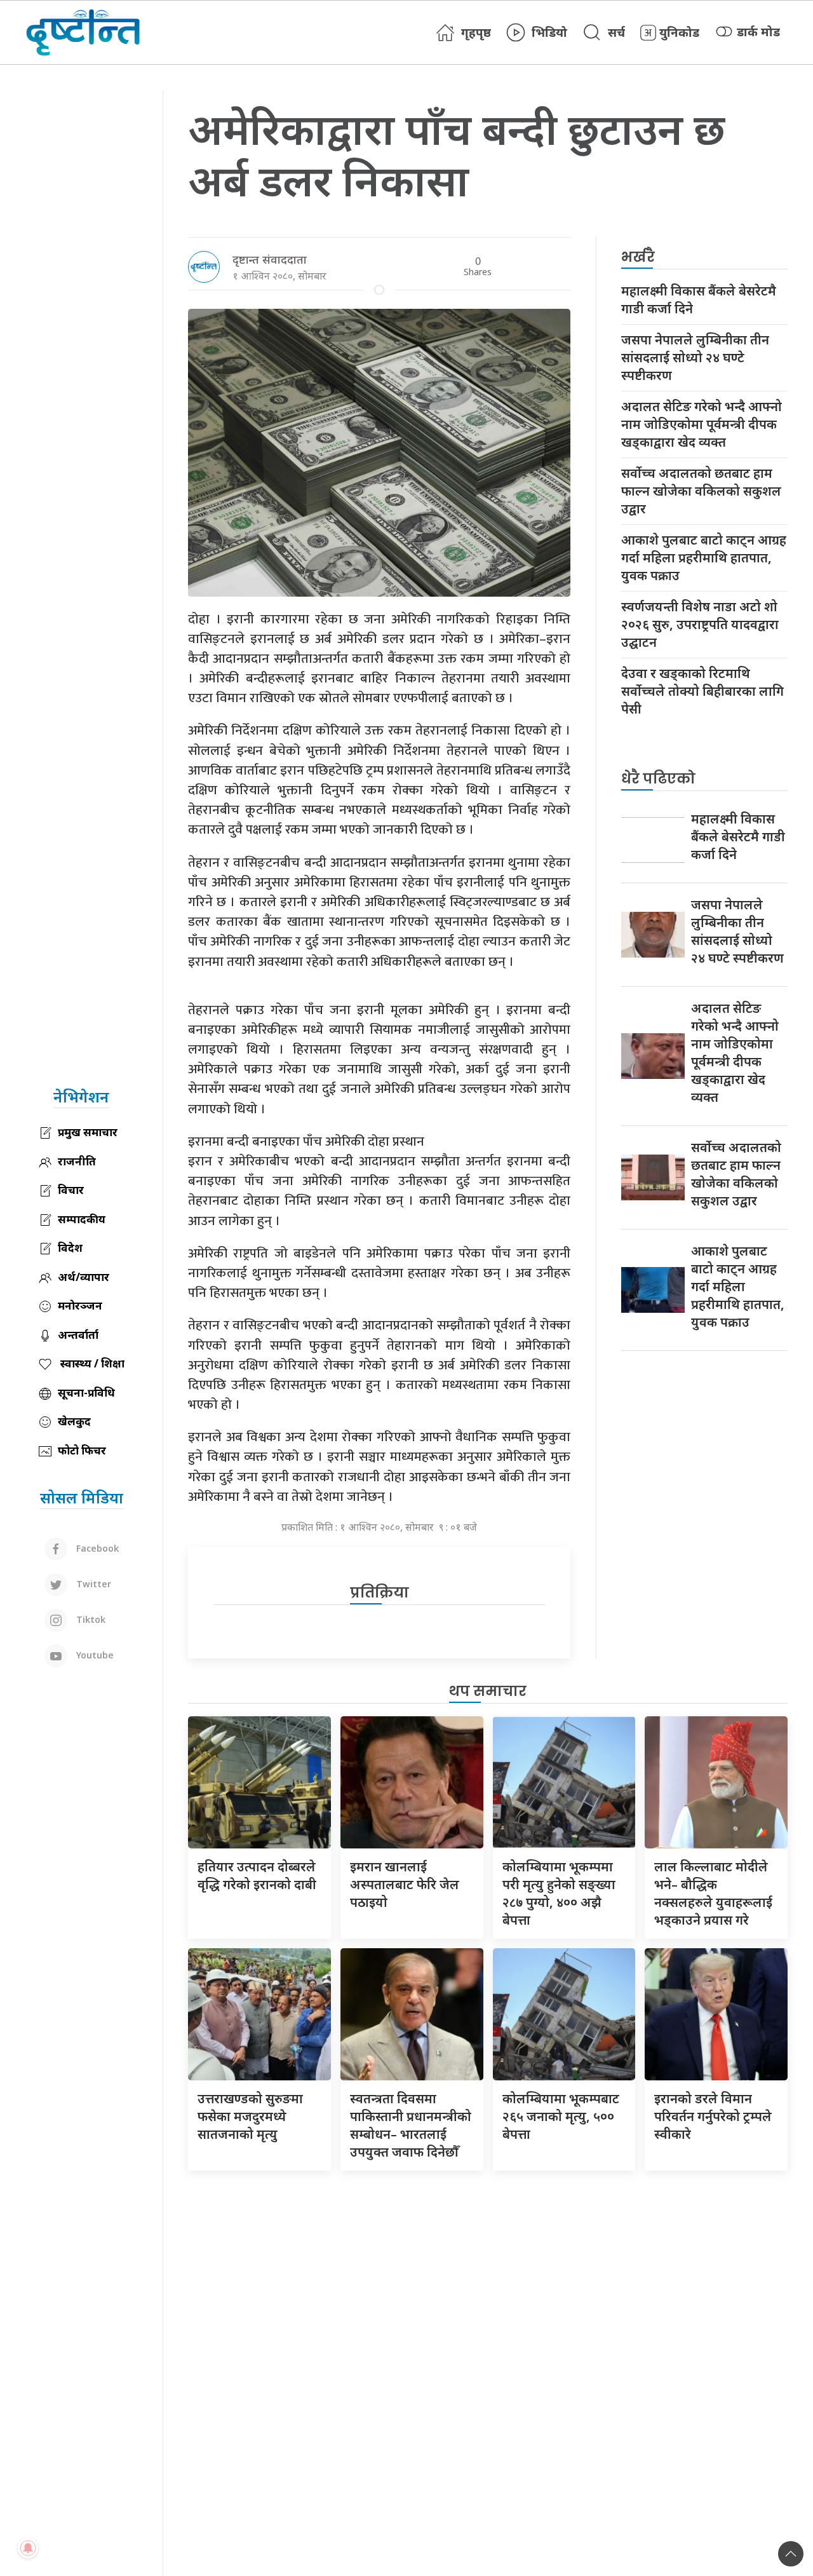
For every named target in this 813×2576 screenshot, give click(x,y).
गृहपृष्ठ (476, 32)
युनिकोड (679, 32)
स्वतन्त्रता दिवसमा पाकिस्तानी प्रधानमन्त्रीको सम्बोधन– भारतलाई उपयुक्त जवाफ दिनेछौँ (411, 2125)
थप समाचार (488, 1691)
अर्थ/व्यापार (84, 1277)
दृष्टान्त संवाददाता (270, 259)
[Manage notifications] (28, 2548)
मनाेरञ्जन (80, 1305)
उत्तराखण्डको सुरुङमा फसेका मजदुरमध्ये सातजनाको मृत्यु (250, 2116)
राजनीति (77, 1161)
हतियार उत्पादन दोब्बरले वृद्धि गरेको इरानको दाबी (257, 1875)
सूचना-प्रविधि (86, 1393)
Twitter (92, 1583)
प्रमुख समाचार (88, 1132)
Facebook (96, 1548)
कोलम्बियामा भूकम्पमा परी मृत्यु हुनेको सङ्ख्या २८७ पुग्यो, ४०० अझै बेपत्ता (559, 1893)
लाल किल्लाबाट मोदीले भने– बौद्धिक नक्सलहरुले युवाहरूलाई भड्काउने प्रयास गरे (713, 1893)
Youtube (94, 1654)
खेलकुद (74, 1421)
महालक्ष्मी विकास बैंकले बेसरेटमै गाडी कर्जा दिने (699, 300)
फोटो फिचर (82, 1450)
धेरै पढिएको (658, 779)
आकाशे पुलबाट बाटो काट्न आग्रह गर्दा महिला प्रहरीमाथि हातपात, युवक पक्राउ (704, 558)
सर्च (616, 32)
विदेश (70, 1248)
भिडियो (549, 32)
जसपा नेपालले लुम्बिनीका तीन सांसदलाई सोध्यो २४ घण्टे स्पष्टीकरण (695, 357)
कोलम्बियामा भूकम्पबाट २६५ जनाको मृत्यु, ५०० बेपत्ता (561, 2116)
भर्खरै (638, 257)
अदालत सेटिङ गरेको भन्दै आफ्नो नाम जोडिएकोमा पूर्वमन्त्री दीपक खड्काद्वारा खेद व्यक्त (702, 424)
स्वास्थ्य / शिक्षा (91, 1363)
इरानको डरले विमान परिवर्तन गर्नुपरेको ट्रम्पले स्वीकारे (713, 2116)
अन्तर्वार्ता (78, 1335)
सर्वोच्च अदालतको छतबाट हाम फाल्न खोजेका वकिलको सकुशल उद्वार (701, 491)
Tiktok (90, 1619)
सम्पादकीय (82, 1219)
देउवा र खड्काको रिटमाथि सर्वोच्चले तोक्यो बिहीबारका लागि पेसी (702, 691)
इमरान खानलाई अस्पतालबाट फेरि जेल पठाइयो (405, 1884)
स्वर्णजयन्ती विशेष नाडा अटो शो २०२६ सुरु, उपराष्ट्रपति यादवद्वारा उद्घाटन (700, 624)
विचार (71, 1190)
